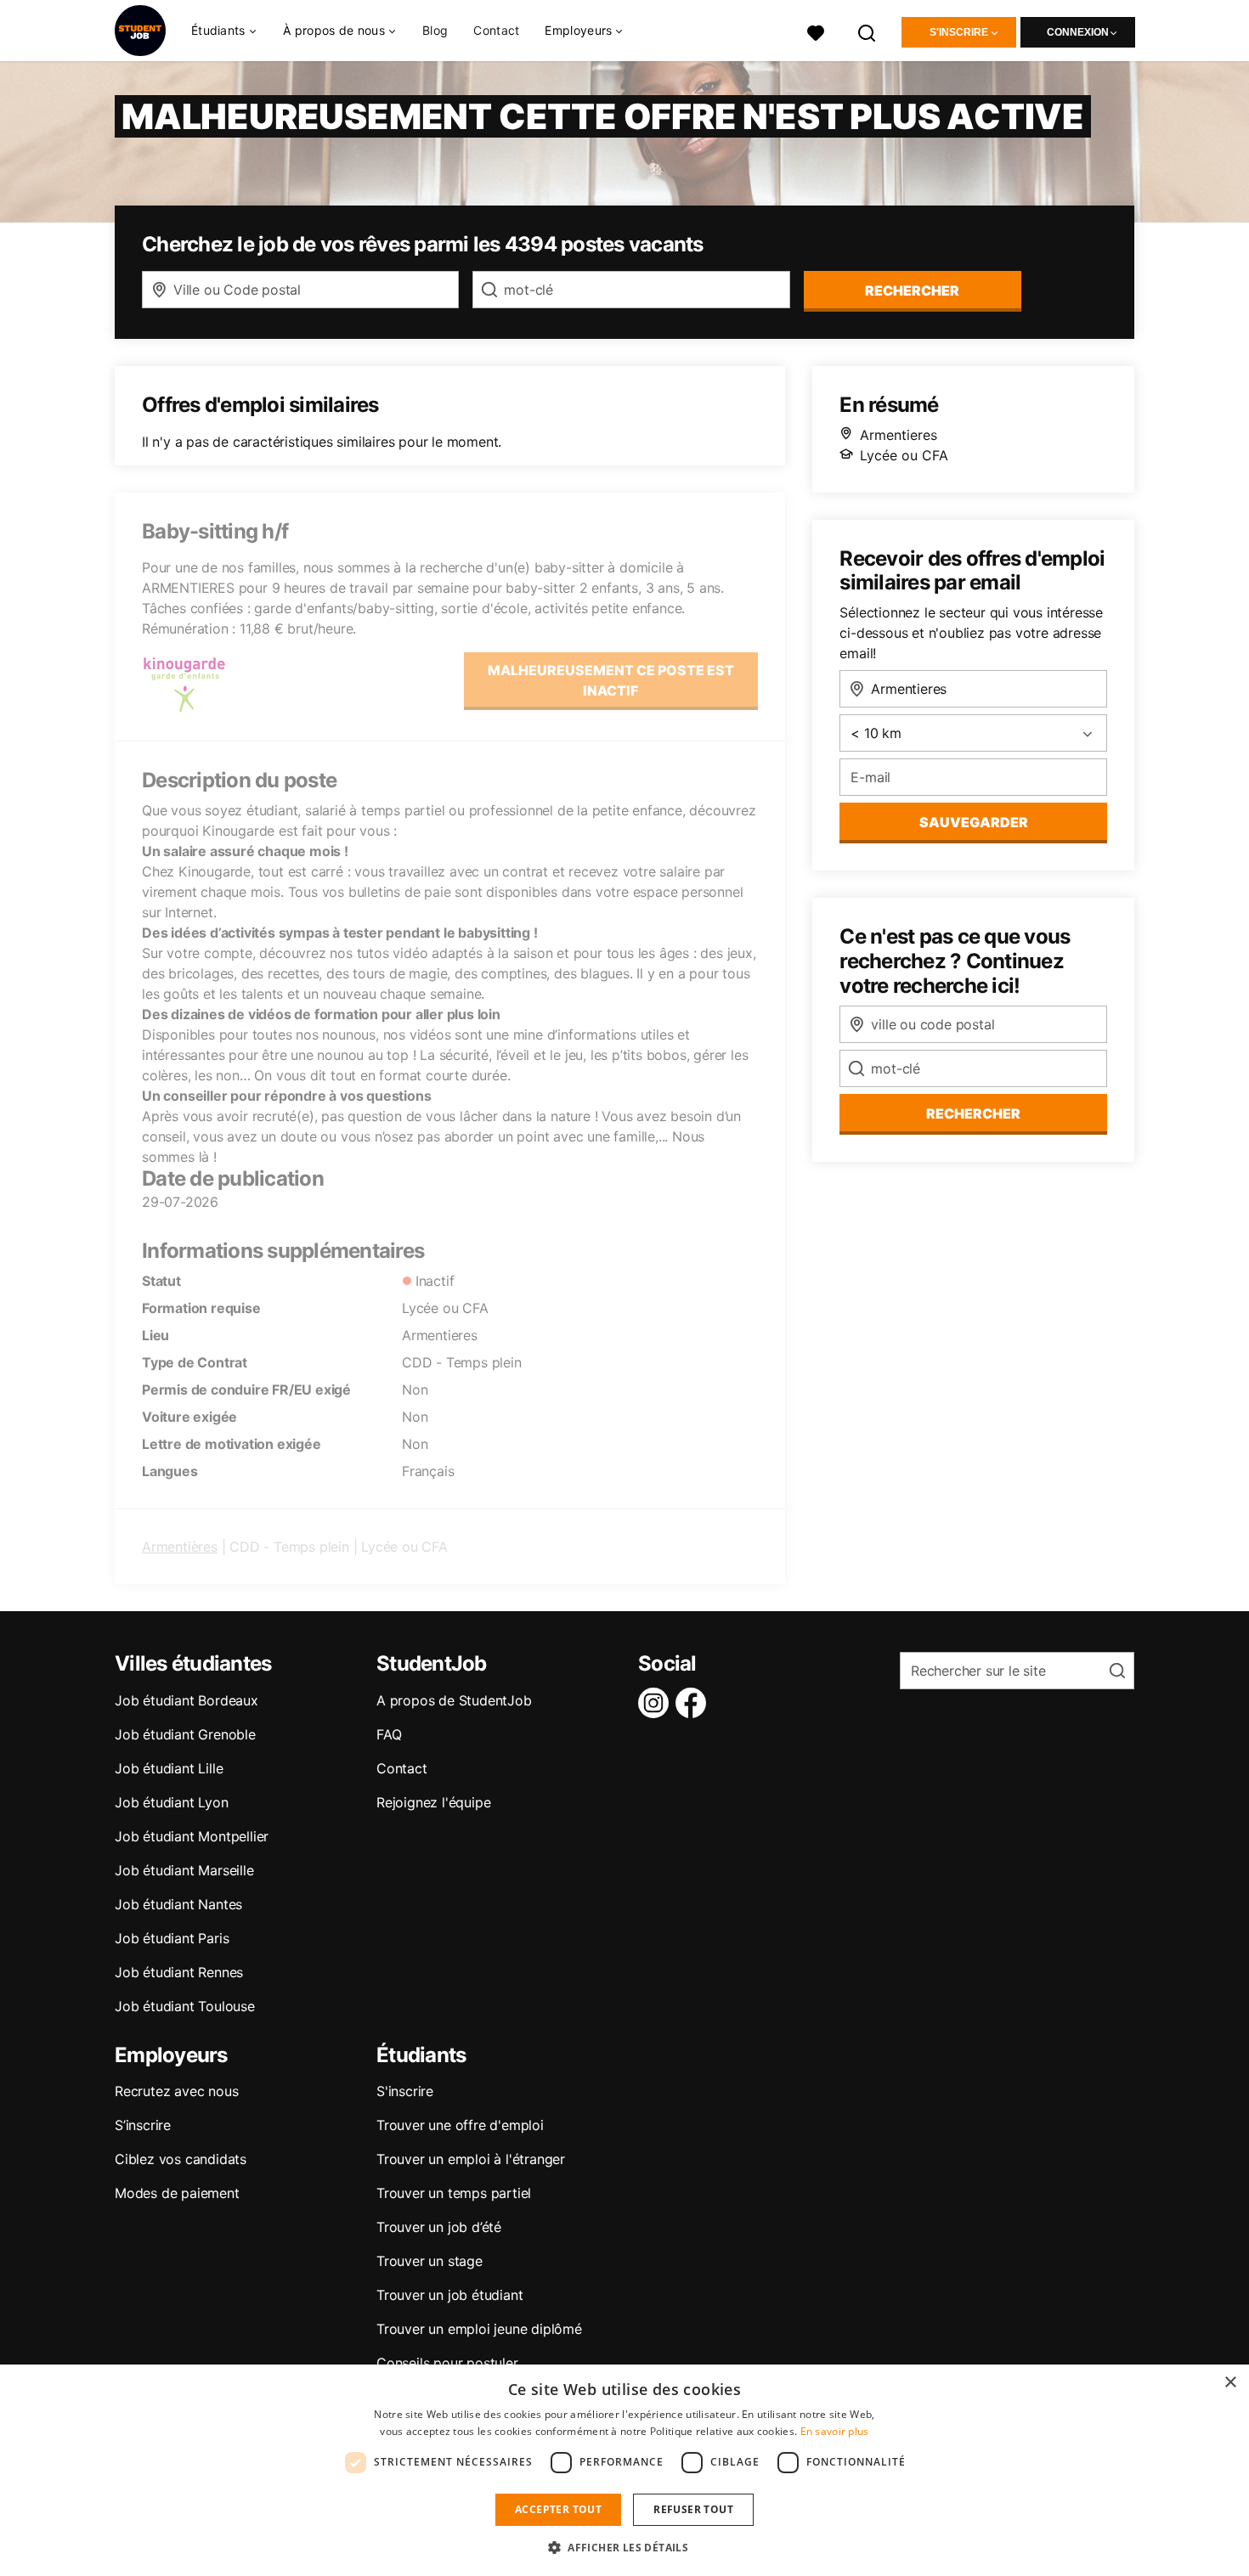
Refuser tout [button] (693, 2509)
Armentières (180, 1547)
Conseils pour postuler (447, 2363)
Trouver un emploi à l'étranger (471, 2159)
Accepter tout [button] (558, 2509)
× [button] (1230, 2383)
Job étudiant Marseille (184, 1870)
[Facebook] (694, 1703)
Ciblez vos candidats (181, 2159)
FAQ (389, 1734)
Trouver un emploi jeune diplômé (479, 2329)
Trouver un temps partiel (454, 2193)
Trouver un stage (430, 2261)
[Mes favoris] (816, 31)
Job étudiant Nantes (178, 1904)
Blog (435, 30)
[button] (624, 2547)
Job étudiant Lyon (172, 1802)
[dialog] (624, 2470)
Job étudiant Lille (169, 1768)
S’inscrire (143, 2125)
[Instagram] (657, 1703)
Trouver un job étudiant (449, 2295)
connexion (1078, 32)
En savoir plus (835, 2431)
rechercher (912, 290)
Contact (496, 30)
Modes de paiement (177, 2193)
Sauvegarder (974, 822)
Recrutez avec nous (176, 2091)
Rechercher (973, 1113)
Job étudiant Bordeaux (187, 1700)
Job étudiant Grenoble (185, 1734)
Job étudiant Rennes (179, 1972)
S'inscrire (959, 32)
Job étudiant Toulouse (185, 2006)
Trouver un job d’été (439, 2227)
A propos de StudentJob (454, 1700)
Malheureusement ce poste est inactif (611, 680)
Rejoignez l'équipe (433, 1802)
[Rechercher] (868, 31)
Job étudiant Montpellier (192, 1836)
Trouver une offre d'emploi (460, 2125)
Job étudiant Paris (172, 1938)
